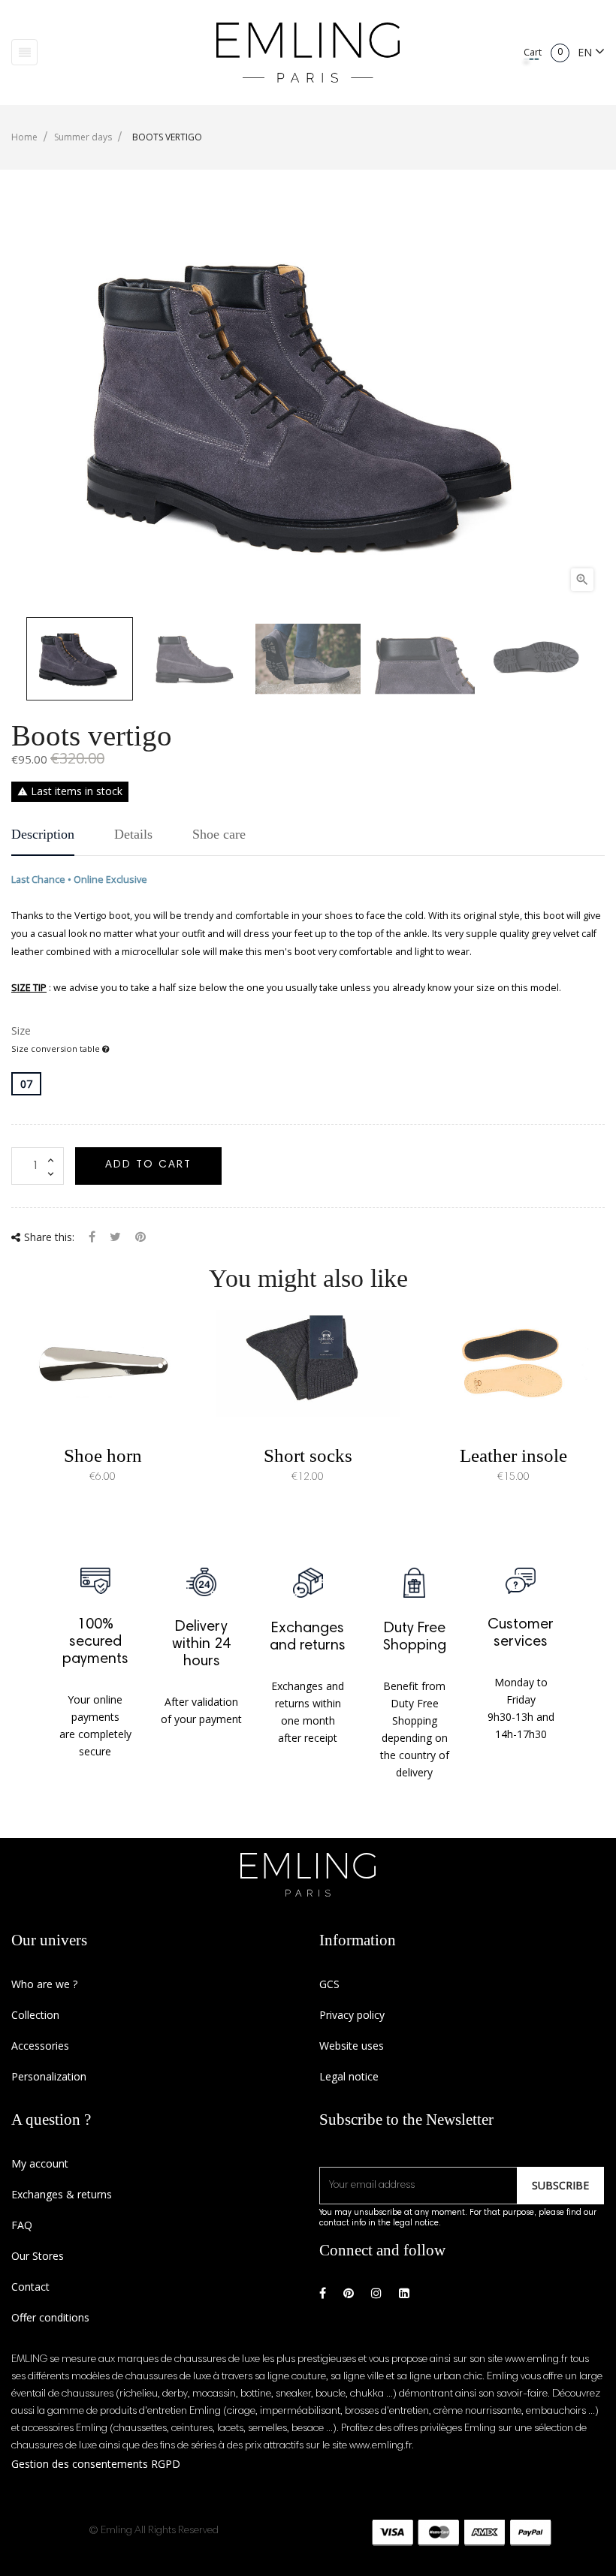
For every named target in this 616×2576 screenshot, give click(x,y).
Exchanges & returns (62, 2194)
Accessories (40, 2046)
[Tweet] (115, 1238)
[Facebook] (323, 2293)
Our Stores (38, 2256)
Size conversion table (57, 1048)
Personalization (49, 2076)
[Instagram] (376, 2293)
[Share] (92, 1238)
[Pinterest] (140, 1238)
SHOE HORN (103, 1455)
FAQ (22, 2225)
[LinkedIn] (404, 2293)
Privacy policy (352, 2015)
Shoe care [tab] (219, 834)
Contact (30, 2287)
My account (40, 2163)
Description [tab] (43, 834)
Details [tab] (133, 834)
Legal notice (349, 2076)
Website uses (352, 2046)
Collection (35, 2015)
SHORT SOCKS (308, 1455)
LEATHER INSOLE (513, 1455)
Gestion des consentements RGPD (96, 2464)
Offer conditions (50, 2317)
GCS (329, 1984)
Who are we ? (44, 1984)
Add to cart (148, 1165)
